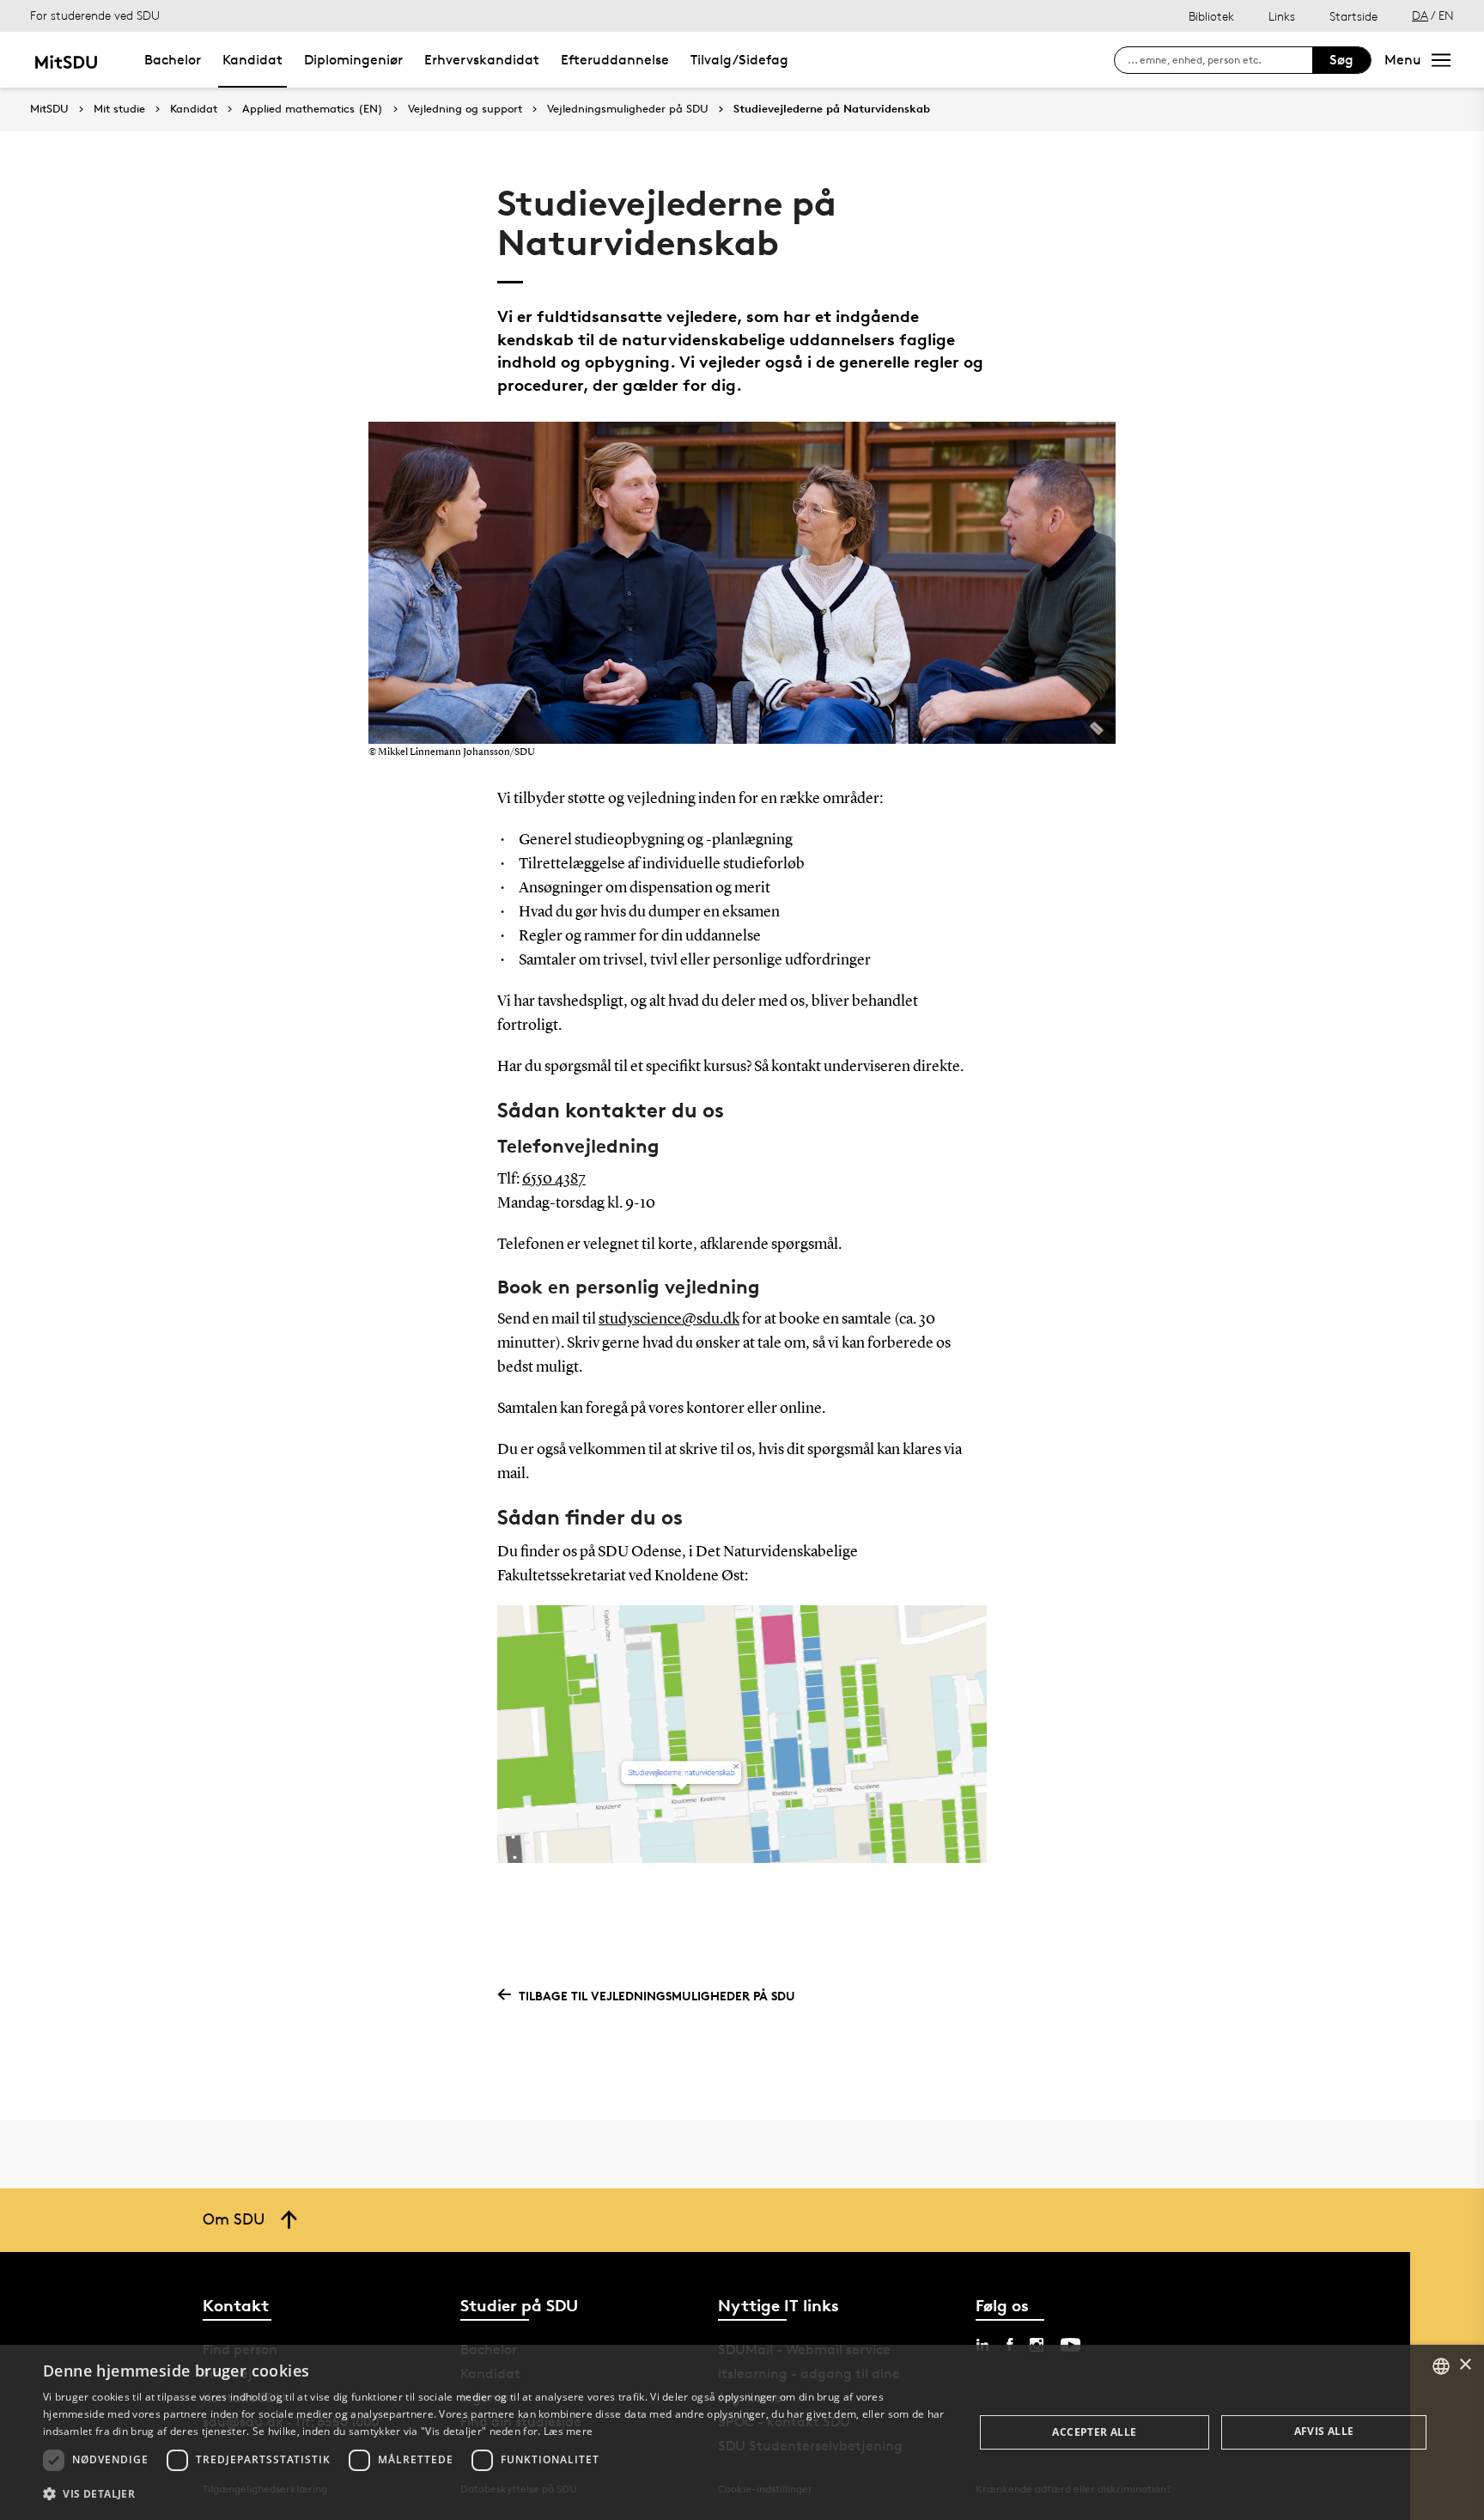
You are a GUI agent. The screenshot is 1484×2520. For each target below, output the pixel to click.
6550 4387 (554, 1179)
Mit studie (119, 109)
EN (1446, 15)
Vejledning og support (465, 109)
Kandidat (252, 60)
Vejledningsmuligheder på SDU (628, 109)
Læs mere (568, 2431)
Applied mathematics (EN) (313, 109)
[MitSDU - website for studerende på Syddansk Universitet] (66, 60)
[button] (495, 2494)
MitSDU (49, 109)
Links (1282, 16)
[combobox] (1441, 2366)
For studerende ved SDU (95, 15)
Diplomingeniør (353, 60)
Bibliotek (1211, 16)
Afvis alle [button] (1324, 2431)
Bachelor (173, 60)
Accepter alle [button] (1094, 2432)
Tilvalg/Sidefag (739, 60)
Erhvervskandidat (482, 60)
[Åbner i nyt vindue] (742, 1734)
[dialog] (742, 2432)
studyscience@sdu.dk (669, 1319)
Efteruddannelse (615, 60)
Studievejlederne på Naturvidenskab (832, 109)
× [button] (1465, 2365)
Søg (1341, 60)
